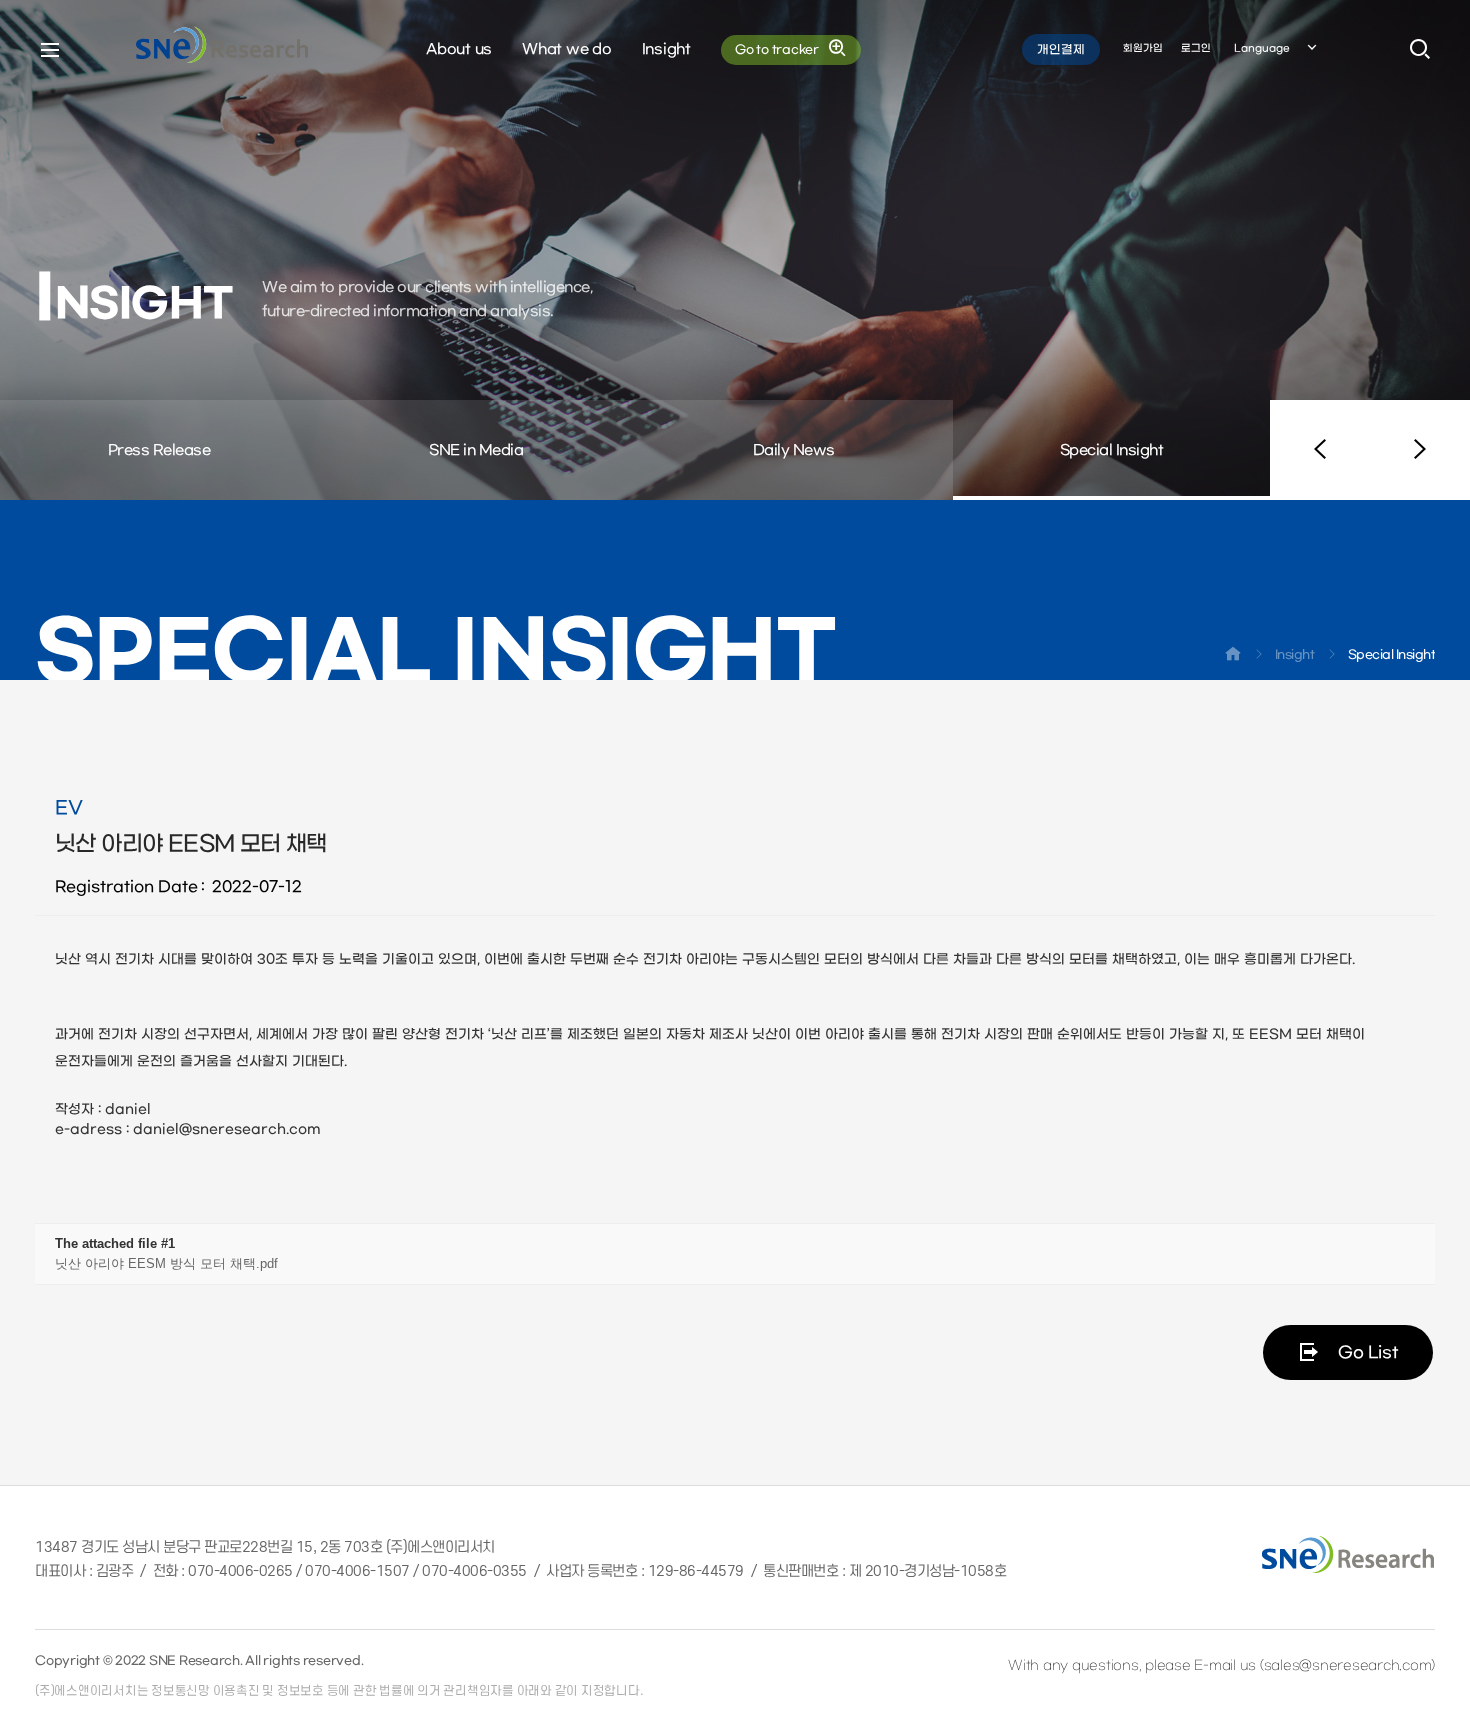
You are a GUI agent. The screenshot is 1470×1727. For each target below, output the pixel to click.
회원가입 (1143, 48)
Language (1262, 48)
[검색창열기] (1420, 50)
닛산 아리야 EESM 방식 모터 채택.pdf (166, 1263)
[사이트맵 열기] (50, 50)
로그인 (1196, 48)
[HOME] (1233, 658)
